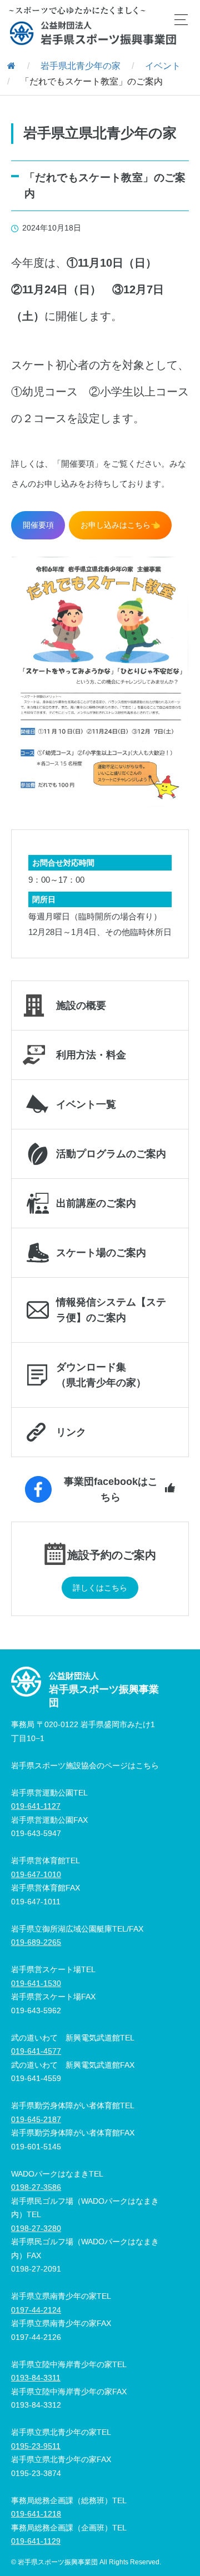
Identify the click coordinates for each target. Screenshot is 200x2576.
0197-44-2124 (36, 2310)
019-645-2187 (36, 2119)
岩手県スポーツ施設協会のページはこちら (85, 1765)
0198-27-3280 (36, 2228)
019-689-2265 (36, 1942)
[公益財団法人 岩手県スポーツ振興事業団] (93, 33)
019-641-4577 (36, 2051)
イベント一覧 (86, 1104)
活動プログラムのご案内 (111, 1154)
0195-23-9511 (36, 2446)
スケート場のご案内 (101, 1253)
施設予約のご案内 (112, 1555)
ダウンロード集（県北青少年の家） (101, 1375)
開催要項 (38, 525)
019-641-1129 (36, 2541)
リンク (71, 1432)
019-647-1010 (36, 1874)
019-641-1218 (36, 2514)
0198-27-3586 (36, 2187)
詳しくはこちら (100, 1588)
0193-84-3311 (36, 2378)
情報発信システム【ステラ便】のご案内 (111, 1310)
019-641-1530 (36, 1983)
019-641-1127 (36, 1806)
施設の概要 (81, 1006)
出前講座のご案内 (96, 1203)
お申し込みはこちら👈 (120, 525)
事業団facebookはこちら (111, 1489)
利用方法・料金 (91, 1055)
